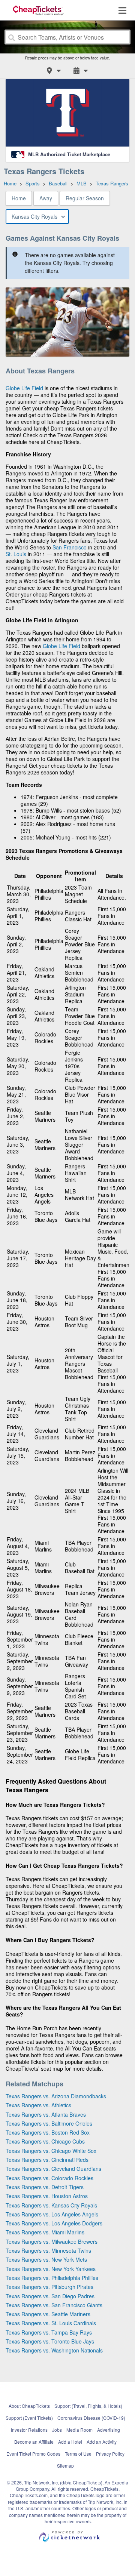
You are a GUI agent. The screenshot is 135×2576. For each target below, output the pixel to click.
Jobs (57, 2430)
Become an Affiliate (34, 2442)
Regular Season (85, 198)
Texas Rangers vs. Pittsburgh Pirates (49, 2287)
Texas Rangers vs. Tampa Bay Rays (49, 2332)
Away (46, 198)
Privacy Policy (110, 2454)
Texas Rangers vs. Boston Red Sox (48, 2132)
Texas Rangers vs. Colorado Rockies (49, 2178)
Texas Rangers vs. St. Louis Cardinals (51, 2323)
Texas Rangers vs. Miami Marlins (45, 2232)
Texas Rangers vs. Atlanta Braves (46, 2114)
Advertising (109, 2430)
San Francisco (70, 547)
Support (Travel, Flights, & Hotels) (88, 2406)
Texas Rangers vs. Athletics (38, 2105)
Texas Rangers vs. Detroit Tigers (45, 2187)
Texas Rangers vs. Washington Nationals (54, 2350)
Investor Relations (29, 2430)
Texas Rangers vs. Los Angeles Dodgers (54, 2223)
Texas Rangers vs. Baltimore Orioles (49, 2123)
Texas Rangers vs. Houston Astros (47, 2196)
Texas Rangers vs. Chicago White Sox (51, 2151)
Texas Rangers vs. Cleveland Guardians (53, 2169)
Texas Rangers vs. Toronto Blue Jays (50, 2341)
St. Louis (16, 554)
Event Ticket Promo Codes (33, 2454)
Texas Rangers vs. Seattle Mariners (48, 2314)
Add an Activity (102, 2442)
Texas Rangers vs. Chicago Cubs (45, 2141)
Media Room (79, 2430)
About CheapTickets (29, 2406)
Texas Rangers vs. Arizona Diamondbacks (56, 2096)
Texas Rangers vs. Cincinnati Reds (47, 2160)
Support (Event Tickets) (29, 2418)
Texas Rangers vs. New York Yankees (51, 2269)
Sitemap (65, 2466)
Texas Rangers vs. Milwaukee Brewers (52, 2241)
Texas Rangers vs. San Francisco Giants (54, 2305)
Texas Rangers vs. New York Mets (46, 2259)
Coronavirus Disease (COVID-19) (91, 2418)
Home (19, 198)
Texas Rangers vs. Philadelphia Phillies (52, 2278)
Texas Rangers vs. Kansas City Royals (51, 2205)
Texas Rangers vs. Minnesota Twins (48, 2250)
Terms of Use (78, 2454)
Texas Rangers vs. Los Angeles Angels (52, 2214)
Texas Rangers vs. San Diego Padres (50, 2296)
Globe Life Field (24, 388)
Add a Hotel (70, 2442)
